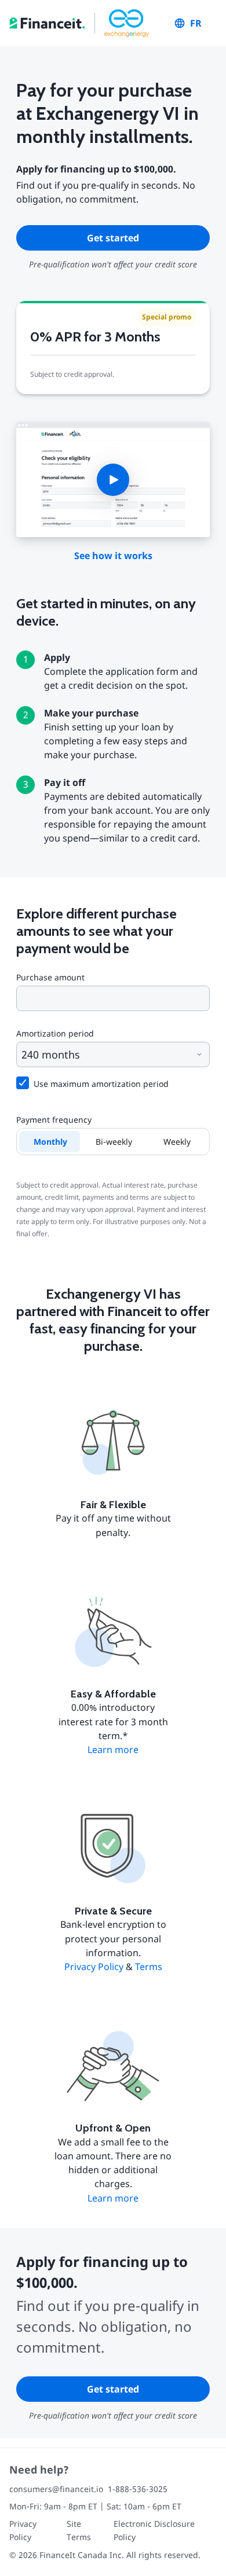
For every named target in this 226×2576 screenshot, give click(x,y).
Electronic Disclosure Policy (154, 2530)
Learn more (113, 1750)
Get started (113, 238)
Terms (149, 1967)
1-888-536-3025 (138, 2489)
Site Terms (79, 2530)
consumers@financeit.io (56, 2489)
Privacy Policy (94, 1967)
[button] (113, 479)
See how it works (113, 556)
